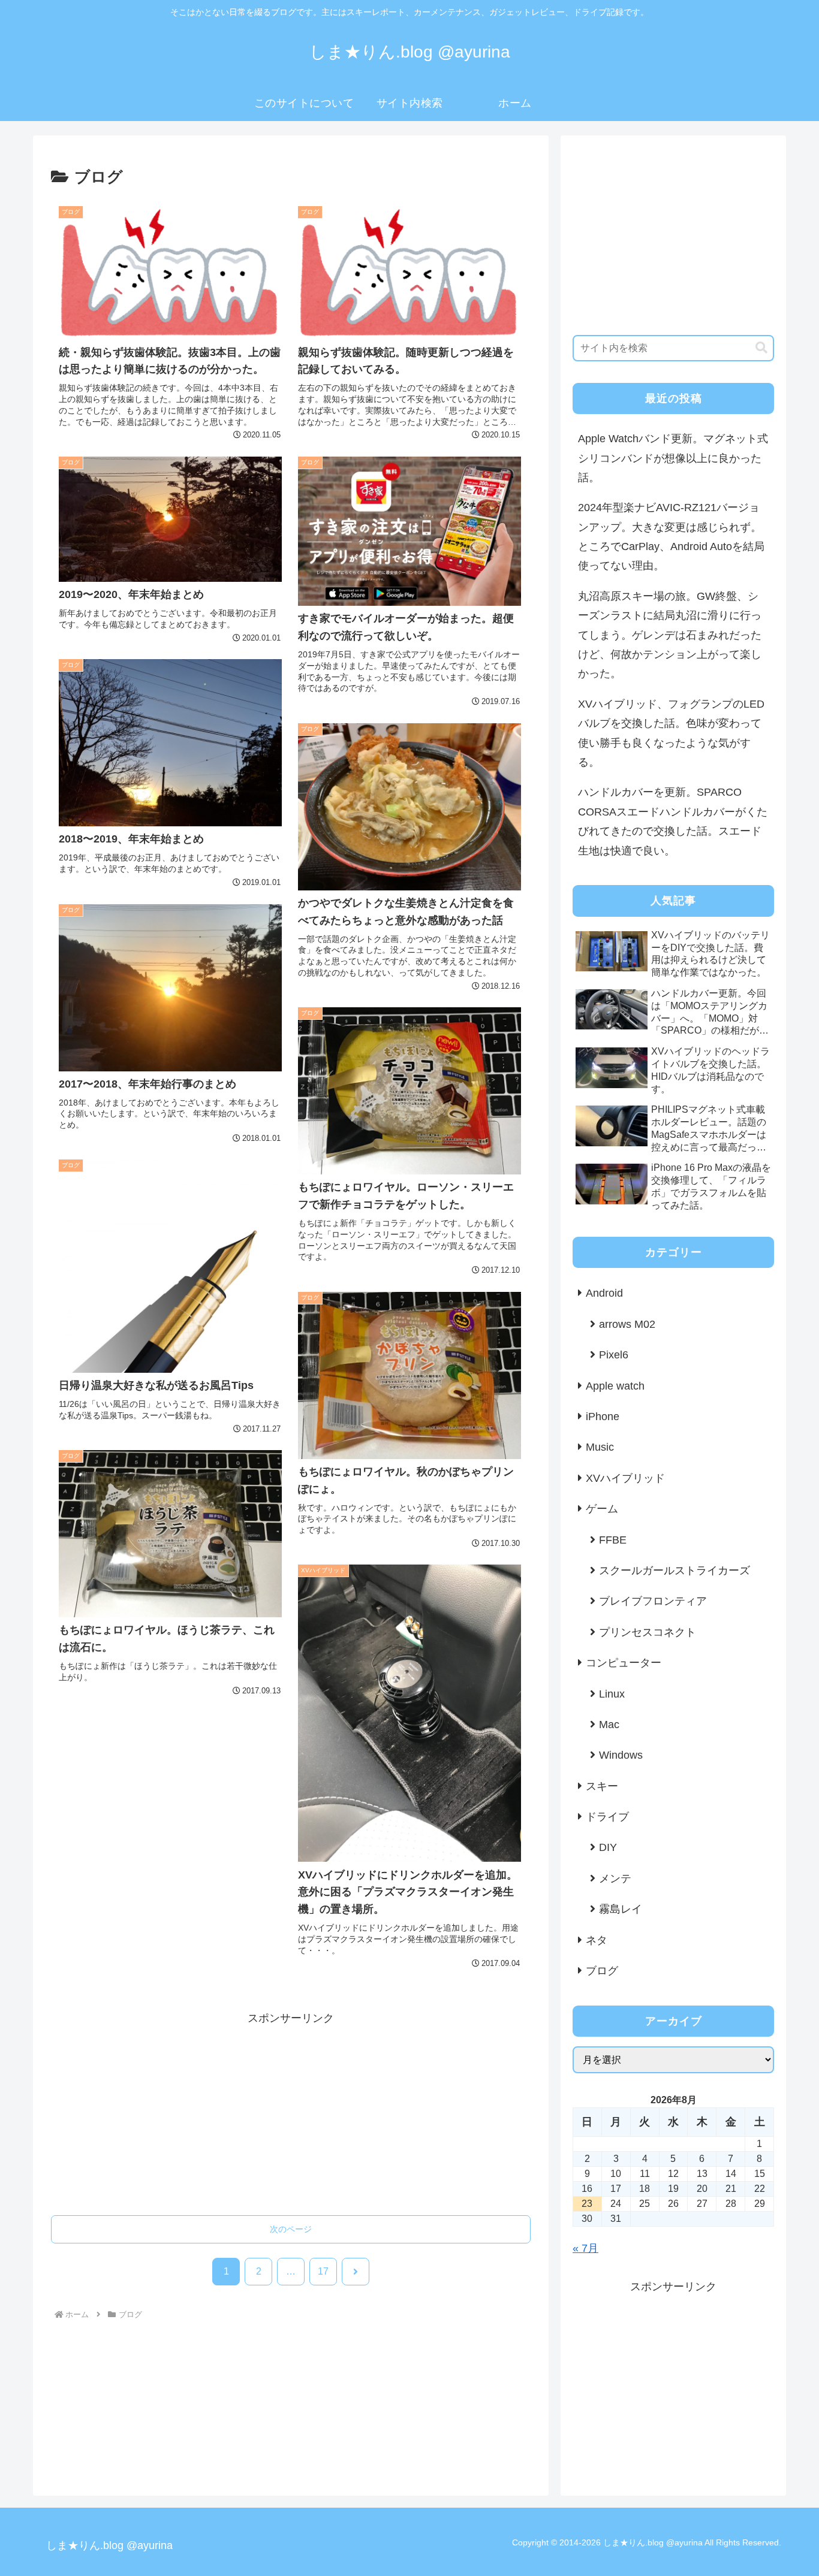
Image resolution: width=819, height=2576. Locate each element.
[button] (761, 348)
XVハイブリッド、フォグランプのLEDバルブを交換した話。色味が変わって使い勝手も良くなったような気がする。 (671, 733)
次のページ (291, 2229)
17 (323, 2271)
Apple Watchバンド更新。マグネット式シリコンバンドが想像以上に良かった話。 (673, 458)
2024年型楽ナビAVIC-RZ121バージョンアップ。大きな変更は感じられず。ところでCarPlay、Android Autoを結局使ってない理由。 (671, 537)
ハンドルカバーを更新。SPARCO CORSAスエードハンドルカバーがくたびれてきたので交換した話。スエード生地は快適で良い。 (673, 821)
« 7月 (585, 2248)
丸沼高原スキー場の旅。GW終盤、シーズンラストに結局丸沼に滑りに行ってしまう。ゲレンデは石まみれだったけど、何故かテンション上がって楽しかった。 (670, 635)
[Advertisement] (291, 2112)
